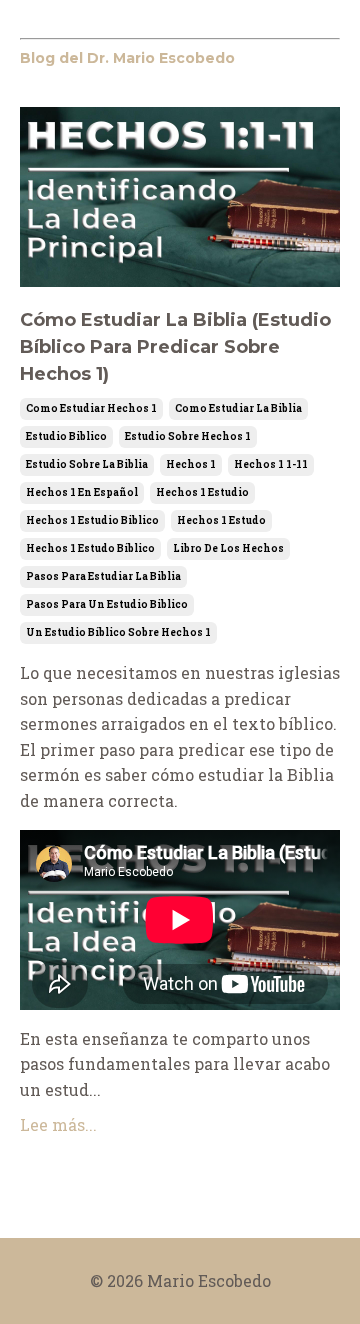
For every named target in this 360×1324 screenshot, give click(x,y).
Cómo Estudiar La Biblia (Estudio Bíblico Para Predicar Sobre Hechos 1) (175, 347)
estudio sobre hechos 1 (188, 436)
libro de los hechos (228, 548)
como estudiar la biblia (238, 408)
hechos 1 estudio (202, 492)
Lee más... (58, 1124)
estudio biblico (66, 436)
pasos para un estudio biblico (107, 604)
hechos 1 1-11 (271, 464)
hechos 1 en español (82, 492)
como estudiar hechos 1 (91, 408)
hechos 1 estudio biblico (92, 520)
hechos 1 (191, 464)
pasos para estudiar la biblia (103, 576)
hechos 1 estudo (221, 520)
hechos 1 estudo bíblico (90, 548)
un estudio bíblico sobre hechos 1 (118, 632)
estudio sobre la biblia (87, 464)
